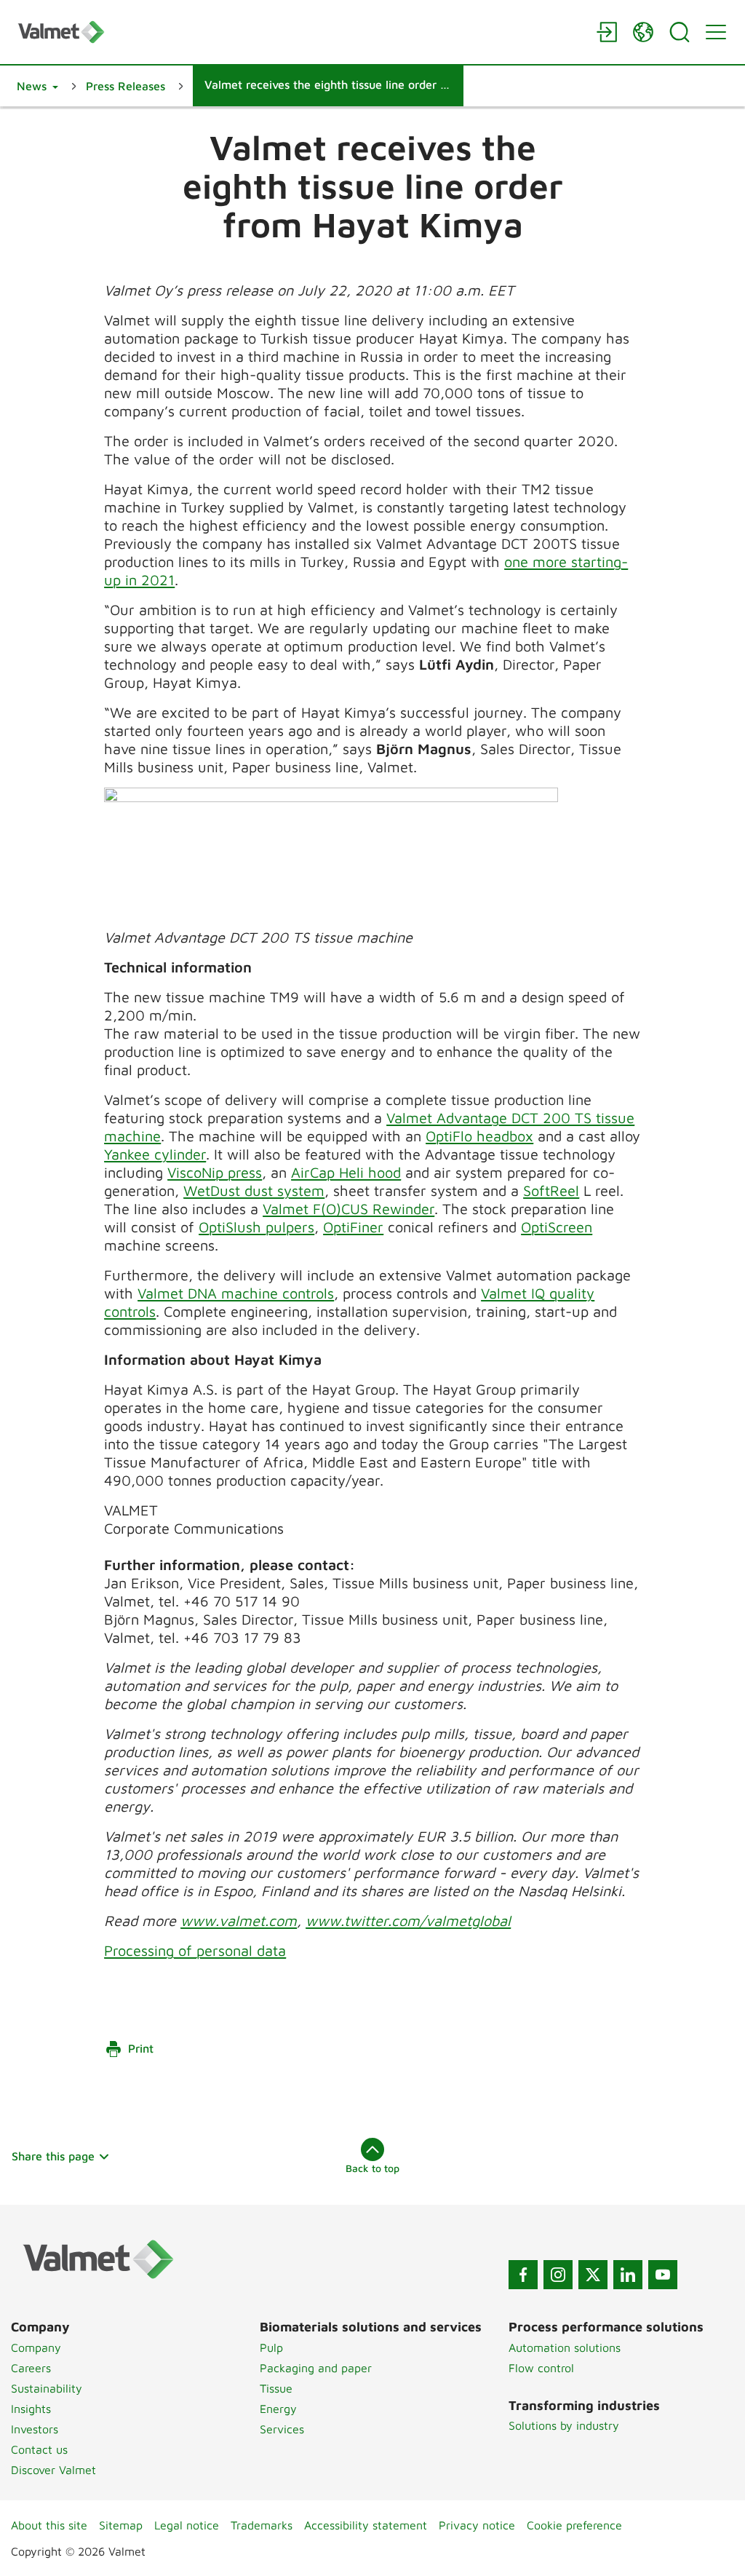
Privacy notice (477, 2525)
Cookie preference (574, 2525)
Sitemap (121, 2525)
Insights (31, 2409)
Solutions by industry (564, 2425)
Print (141, 2048)
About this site (49, 2525)
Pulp (271, 2347)
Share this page (53, 2156)
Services (282, 2429)
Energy (278, 2409)
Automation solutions (565, 2347)
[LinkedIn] (628, 2275)
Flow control (541, 2368)
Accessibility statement (366, 2525)
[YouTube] (663, 2275)
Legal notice (187, 2525)
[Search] (680, 32)
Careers (31, 2368)
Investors (35, 2429)
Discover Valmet (53, 2470)
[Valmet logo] (300, 32)
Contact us (39, 2449)
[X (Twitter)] (593, 2275)
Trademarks (262, 2525)
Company (36, 2347)
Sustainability (47, 2388)
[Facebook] (523, 2275)
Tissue (276, 2388)
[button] (37, 86)
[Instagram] (558, 2275)
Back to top (372, 2168)
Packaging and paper (316, 2368)
